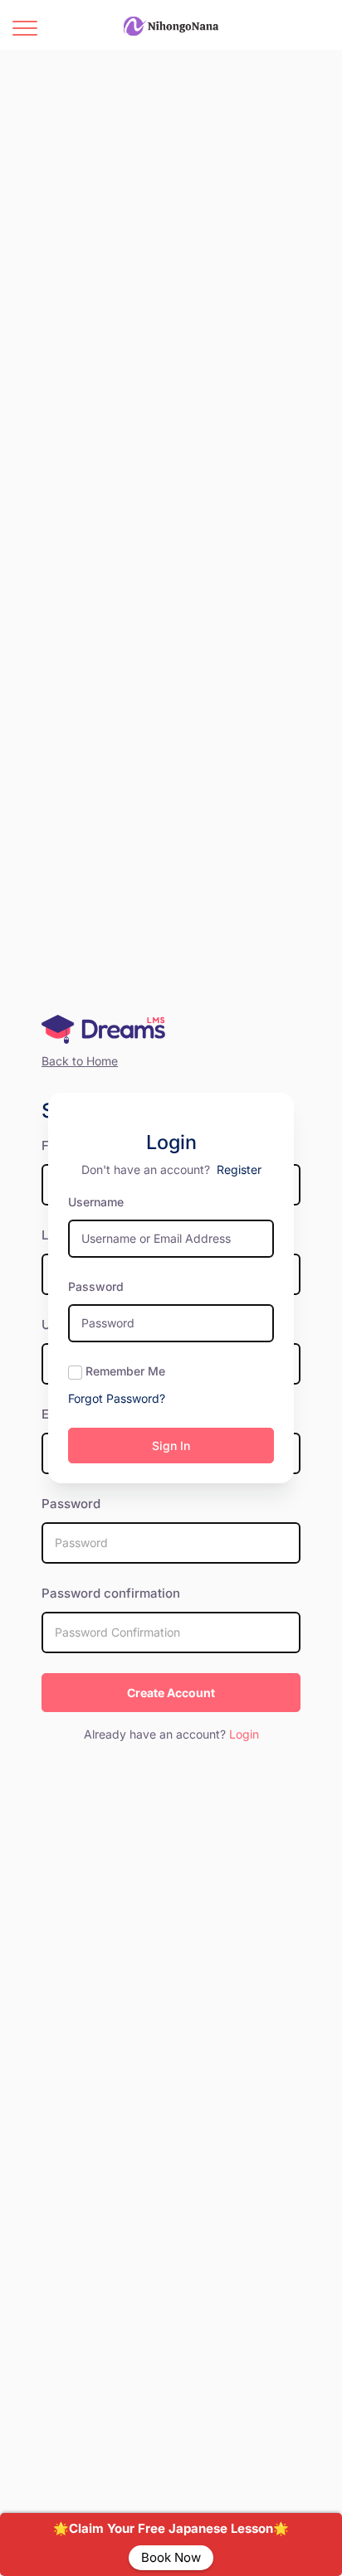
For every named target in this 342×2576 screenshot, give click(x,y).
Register (239, 1169)
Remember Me (125, 1371)
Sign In (171, 1446)
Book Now (171, 2557)
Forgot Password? (117, 1398)
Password (96, 1286)
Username (96, 1202)
